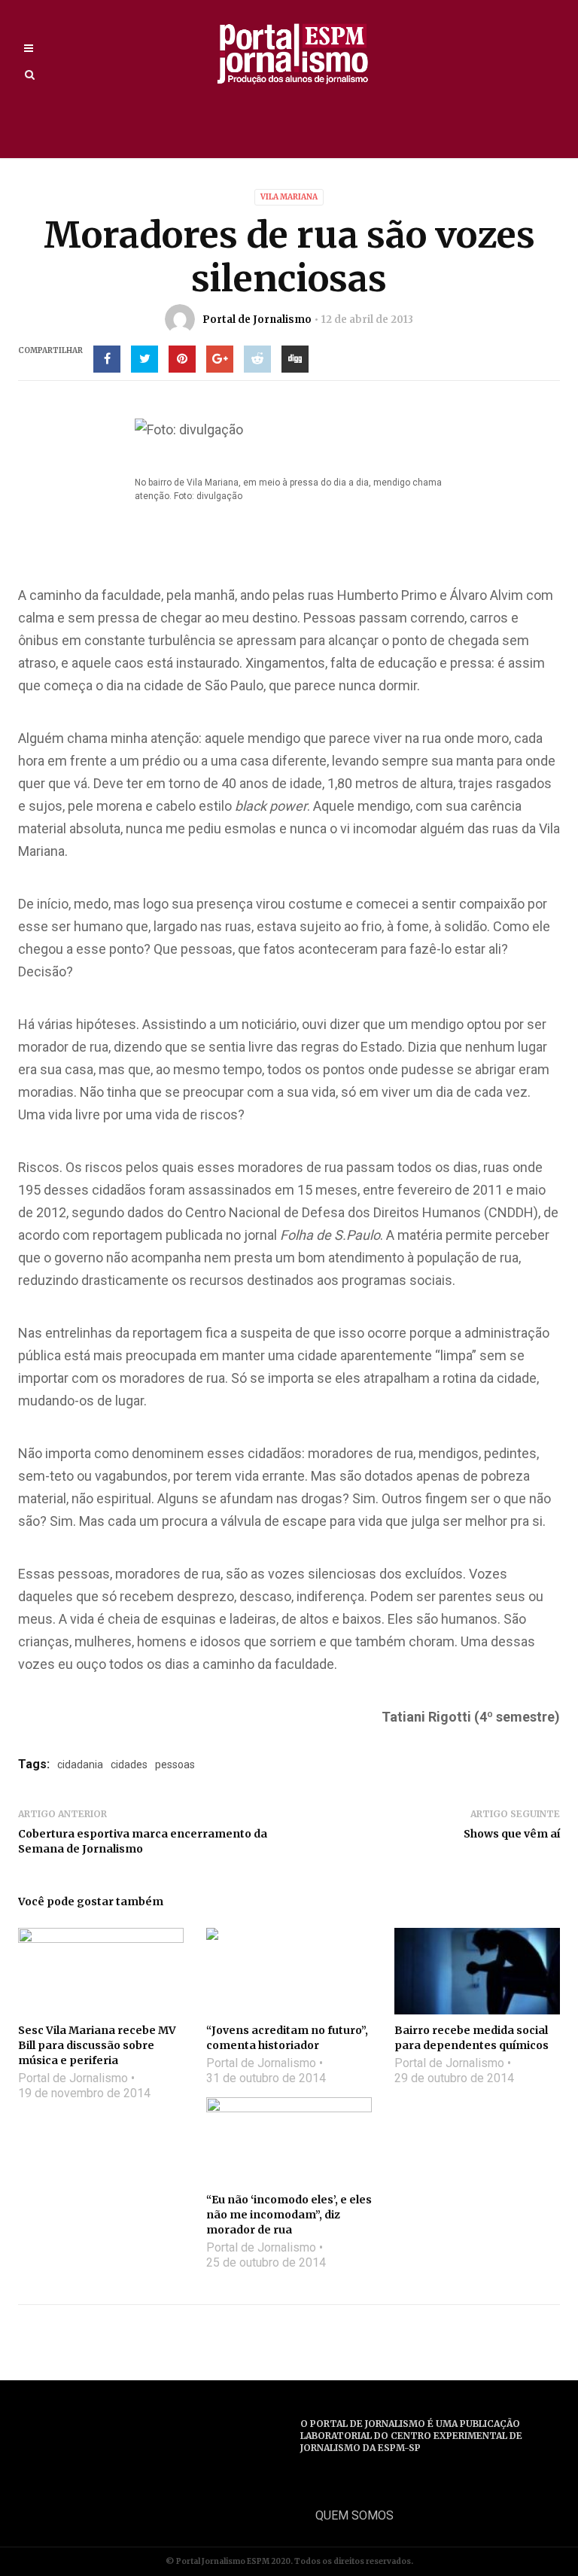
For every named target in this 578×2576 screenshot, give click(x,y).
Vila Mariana (289, 197)
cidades (129, 1765)
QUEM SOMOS (354, 2515)
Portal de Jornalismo (257, 320)
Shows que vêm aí (512, 1834)
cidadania (80, 1765)
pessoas (175, 1765)
